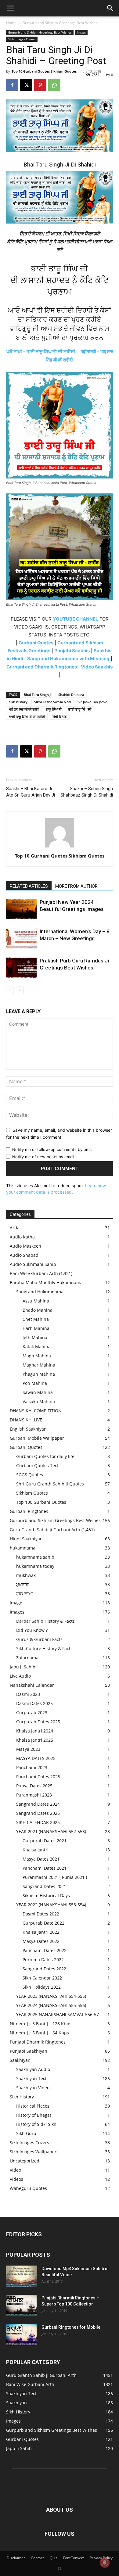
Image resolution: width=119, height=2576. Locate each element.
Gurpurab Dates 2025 (38, 1722)
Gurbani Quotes (26, 1447)
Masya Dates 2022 (41, 1941)
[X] (26, 85)
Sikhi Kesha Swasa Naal (53, 702)
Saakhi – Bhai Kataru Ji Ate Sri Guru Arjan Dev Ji (31, 792)
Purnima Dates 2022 (43, 1960)
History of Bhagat (34, 2115)
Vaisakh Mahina (39, 1401)
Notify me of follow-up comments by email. (53, 1149)
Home (11, 23)
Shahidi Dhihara (71, 695)
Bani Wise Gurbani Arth (34, 1273)
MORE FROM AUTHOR (76, 886)
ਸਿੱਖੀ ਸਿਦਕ (59, 717)
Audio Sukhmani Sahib (33, 1264)
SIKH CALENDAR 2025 (38, 1822)
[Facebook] (12, 85)
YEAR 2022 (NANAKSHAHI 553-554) (51, 1905)
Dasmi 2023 (28, 1694)
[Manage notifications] (105, 2563)
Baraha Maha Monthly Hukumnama (46, 1283)
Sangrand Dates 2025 (38, 1813)
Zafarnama (27, 1658)
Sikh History (22, 2097)
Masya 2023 (28, 1749)
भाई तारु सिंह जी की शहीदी (24, 709)
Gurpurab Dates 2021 (45, 1841)
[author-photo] (60, 847)
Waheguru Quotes (28, 2188)
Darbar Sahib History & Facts (45, 1621)
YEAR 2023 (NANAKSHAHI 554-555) (51, 1996)
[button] (10, 8)
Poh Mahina (35, 1383)
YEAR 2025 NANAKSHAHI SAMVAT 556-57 (58, 2014)
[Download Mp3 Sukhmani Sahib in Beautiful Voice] (21, 2276)
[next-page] (20, 990)
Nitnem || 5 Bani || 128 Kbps (41, 2024)
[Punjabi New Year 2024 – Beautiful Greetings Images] (21, 909)
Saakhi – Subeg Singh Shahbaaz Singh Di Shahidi (87, 792)
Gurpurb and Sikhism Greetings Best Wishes (60, 23)
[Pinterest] (40, 85)
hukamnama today (35, 1566)
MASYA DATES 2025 (36, 1758)
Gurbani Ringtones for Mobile (71, 2327)
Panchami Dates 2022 (45, 1950)
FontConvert (74, 2558)
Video (15, 2170)
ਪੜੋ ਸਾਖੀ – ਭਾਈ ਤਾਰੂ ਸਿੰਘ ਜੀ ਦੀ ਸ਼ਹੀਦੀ (41, 351)
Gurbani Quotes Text (37, 1465)
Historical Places (33, 2106)
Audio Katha (22, 1237)
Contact (37, 2558)
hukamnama (23, 1548)
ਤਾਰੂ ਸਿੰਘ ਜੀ (54, 709)
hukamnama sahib (35, 1557)
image (81, 32)
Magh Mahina (37, 1356)
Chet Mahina (36, 1319)
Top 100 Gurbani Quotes (41, 1502)
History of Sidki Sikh (36, 2124)
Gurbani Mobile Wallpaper (37, 1438)
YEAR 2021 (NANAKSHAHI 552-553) (51, 1831)
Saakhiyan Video (33, 2088)
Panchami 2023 (32, 1767)
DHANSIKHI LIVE (26, 1420)
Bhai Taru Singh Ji (38, 695)
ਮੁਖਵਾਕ (22, 1584)
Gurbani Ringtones (29, 1511)
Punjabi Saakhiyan (29, 2051)
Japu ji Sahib (23, 1667)
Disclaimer (16, 2558)
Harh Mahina (36, 1328)
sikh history (18, 702)
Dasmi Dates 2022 (41, 1914)
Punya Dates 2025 (34, 1786)
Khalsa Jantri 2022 (41, 1932)
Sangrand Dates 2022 (44, 1969)
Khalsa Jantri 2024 (35, 1731)
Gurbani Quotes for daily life (45, 1456)
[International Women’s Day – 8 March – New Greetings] (21, 939)
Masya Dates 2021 (41, 1859)
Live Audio (20, 1676)
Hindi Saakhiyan (26, 1539)
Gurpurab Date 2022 (43, 1923)
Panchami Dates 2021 (45, 1868)
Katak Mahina (37, 1347)
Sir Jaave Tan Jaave (92, 702)
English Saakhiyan (28, 1429)
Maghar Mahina (39, 1365)
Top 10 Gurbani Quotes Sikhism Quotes (44, 71)
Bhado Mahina (38, 1310)
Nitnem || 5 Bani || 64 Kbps (39, 2033)
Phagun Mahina (39, 1374)
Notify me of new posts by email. (44, 1157)
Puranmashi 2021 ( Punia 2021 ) (55, 1877)
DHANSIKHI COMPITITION (36, 1411)
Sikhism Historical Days (46, 1895)
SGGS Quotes (30, 1475)
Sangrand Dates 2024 (38, 1804)
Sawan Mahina (38, 1392)
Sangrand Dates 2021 (44, 1886)
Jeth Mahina (35, 1337)
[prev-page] (10, 990)
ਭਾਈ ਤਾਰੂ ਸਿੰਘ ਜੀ (80, 709)
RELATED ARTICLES (29, 886)
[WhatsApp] (54, 85)
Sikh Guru (26, 2133)
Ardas (16, 1228)
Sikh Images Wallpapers (34, 2152)
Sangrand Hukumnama (40, 1292)
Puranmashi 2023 (34, 1795)
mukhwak (26, 1575)
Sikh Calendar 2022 (42, 1978)
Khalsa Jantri (36, 1850)
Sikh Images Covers (22, 39)
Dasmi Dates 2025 (34, 1703)
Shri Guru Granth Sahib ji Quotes (50, 1484)
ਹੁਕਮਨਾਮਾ (24, 1594)
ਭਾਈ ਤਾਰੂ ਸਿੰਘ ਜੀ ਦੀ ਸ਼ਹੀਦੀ (27, 717)
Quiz (54, 2558)
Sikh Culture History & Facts (44, 1648)
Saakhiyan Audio (33, 2069)
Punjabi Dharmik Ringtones (38, 2042)
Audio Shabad (24, 1255)
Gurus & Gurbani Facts (39, 1639)
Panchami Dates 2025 (38, 1777)
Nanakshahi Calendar (32, 1685)
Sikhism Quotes (32, 1493)
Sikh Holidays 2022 (42, 1987)
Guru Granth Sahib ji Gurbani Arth (45, 1530)
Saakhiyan (20, 2060)
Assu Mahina (36, 1301)
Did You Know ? (32, 1630)
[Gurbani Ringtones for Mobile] (21, 2335)
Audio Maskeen (25, 1246)
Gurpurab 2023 (32, 1713)
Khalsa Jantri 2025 (35, 1740)
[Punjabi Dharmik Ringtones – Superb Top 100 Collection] (21, 2306)
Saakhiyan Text (31, 2078)
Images (17, 1612)
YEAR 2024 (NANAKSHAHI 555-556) (51, 2005)
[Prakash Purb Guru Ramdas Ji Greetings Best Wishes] (21, 968)
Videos (16, 2179)
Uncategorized (25, 2161)
